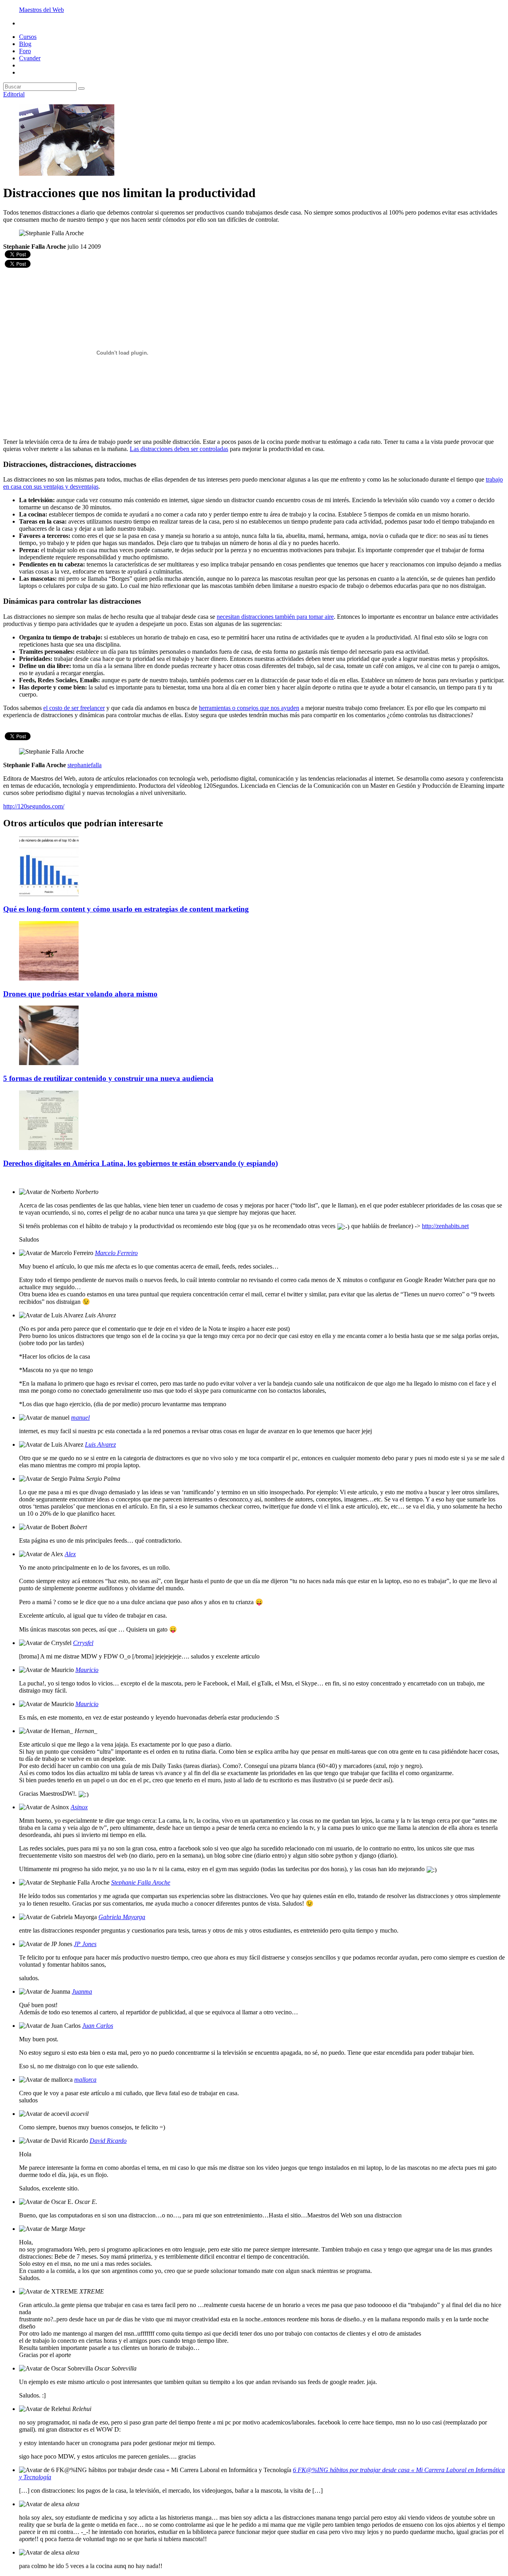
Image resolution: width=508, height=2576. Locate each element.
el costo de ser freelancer (74, 708)
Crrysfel (83, 1643)
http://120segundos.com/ (34, 806)
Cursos (28, 37)
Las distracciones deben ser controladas (179, 449)
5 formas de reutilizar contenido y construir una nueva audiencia (108, 1078)
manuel (80, 1418)
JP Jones (85, 1944)
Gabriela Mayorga (122, 1917)
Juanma (82, 1992)
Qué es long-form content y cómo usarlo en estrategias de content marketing (126, 909)
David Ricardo (108, 2141)
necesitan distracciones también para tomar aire (275, 617)
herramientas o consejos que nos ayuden (249, 708)
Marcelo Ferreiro (116, 1253)
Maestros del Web (41, 10)
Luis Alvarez (100, 1444)
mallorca (85, 2080)
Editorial (14, 94)
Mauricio (87, 1670)
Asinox (79, 1807)
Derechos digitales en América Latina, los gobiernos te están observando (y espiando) (140, 1163)
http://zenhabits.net (445, 1226)
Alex (70, 1554)
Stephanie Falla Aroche (141, 1882)
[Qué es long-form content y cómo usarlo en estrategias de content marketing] (49, 894)
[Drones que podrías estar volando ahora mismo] (49, 978)
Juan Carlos (98, 2026)
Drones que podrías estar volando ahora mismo (80, 994)
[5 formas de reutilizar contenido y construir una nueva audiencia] (49, 1063)
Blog (25, 44)
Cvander (30, 58)
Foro (25, 51)
